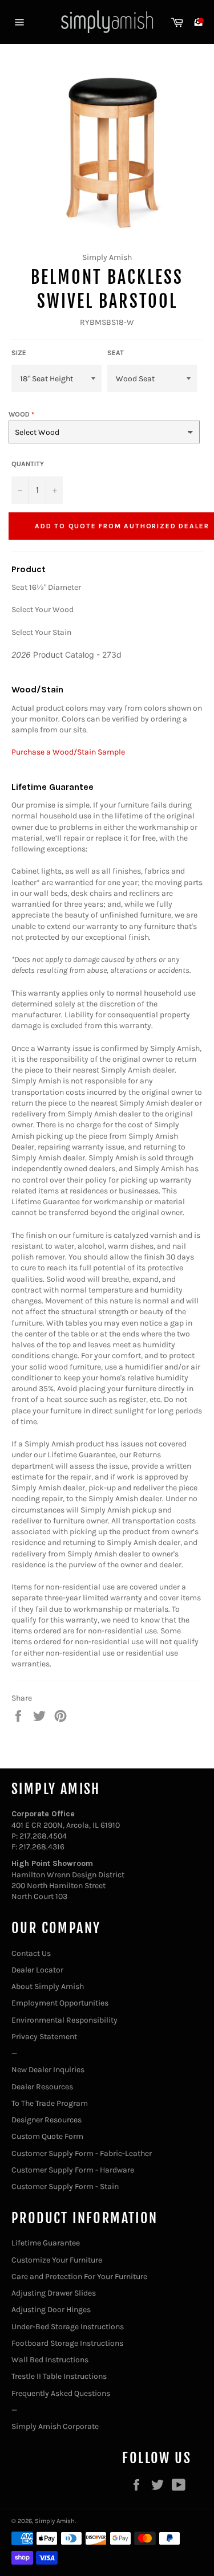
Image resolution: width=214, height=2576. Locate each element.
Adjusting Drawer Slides (54, 2293)
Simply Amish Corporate (55, 2426)
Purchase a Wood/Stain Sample (68, 752)
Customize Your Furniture (57, 2260)
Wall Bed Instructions (50, 2360)
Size (19, 353)
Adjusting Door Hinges (51, 2310)
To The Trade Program (50, 2103)
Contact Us (31, 1953)
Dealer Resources (42, 2087)
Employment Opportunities (60, 2003)
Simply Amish (55, 2521)
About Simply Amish (48, 1986)
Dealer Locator (37, 1970)
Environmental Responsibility (64, 2020)
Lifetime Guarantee (46, 2243)
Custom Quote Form (47, 2136)
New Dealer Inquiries (48, 2070)
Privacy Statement (44, 2037)
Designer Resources (47, 2120)
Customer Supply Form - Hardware (73, 2170)
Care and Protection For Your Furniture (79, 2277)
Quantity (28, 464)
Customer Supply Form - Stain (65, 2186)
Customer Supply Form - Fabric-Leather (82, 2153)
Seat (116, 353)
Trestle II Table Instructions (59, 2376)
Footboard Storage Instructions (67, 2343)
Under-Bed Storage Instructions (68, 2327)
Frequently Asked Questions (61, 2393)
